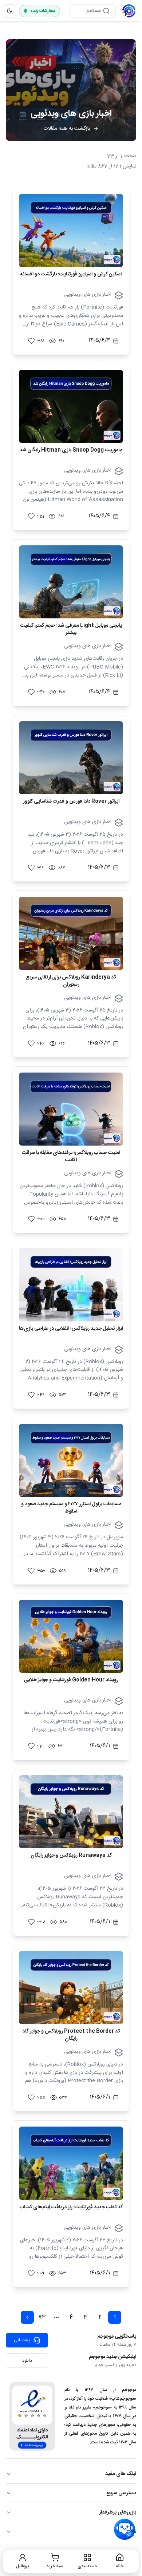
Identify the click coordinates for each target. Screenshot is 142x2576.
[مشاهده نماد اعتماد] (32, 2416)
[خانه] (129, 11)
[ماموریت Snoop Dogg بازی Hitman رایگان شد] (71, 406)
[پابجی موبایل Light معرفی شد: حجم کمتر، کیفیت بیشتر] (71, 582)
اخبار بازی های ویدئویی (88, 295)
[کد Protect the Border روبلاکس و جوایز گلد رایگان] (71, 1988)
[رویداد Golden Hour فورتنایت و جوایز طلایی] (71, 1636)
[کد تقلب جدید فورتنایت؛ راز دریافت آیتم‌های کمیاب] (71, 2163)
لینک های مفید (121, 2474)
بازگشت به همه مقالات (67, 129)
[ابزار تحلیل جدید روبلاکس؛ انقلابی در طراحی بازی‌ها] (71, 1285)
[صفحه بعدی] (27, 2317)
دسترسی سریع (121, 2493)
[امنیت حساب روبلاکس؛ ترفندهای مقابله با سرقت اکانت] (71, 1109)
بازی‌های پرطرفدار (118, 2512)
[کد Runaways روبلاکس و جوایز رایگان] (71, 1812)
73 (42, 2317)
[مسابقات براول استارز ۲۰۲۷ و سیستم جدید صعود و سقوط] (71, 1460)
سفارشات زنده (43, 11)
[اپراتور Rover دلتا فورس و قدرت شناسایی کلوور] (71, 758)
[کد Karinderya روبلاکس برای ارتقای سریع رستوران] (71, 933)
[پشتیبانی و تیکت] (125, 2529)
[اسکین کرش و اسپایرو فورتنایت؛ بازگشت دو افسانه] (71, 231)
